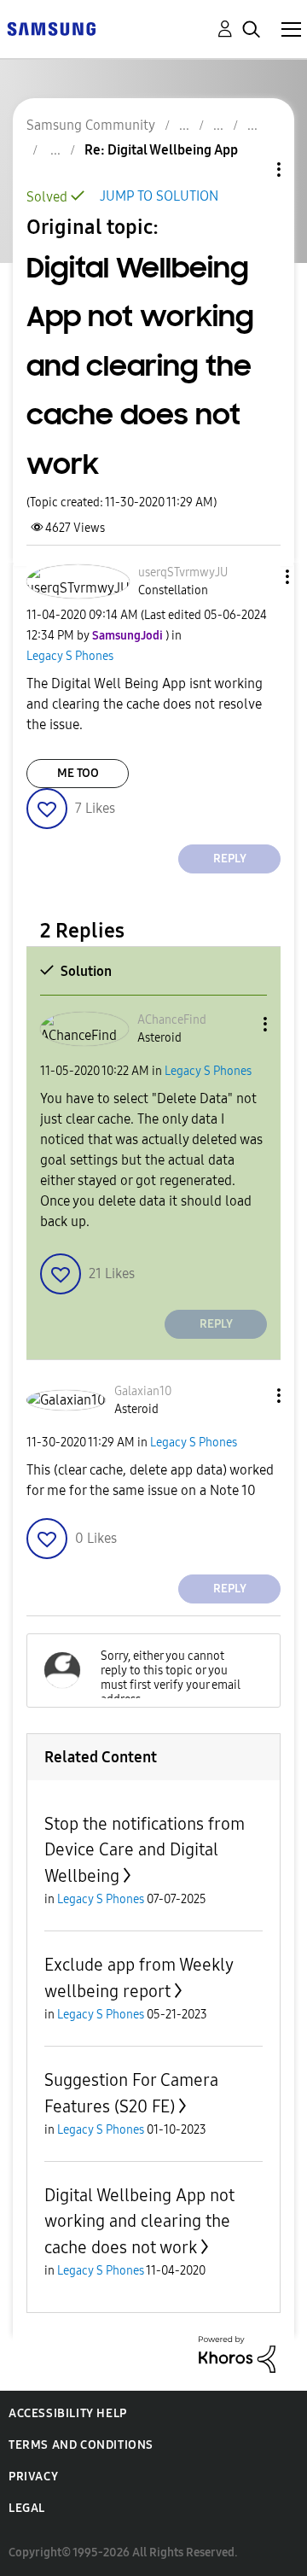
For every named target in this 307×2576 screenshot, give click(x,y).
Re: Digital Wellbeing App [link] (161, 150)
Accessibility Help (68, 2413)
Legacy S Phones (70, 656)
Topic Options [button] (250, 169)
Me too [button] (78, 773)
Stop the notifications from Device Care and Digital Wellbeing (145, 1850)
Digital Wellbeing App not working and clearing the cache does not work (139, 2221)
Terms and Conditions (81, 2445)
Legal (27, 2508)
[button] (258, 577)
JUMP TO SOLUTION (159, 196)
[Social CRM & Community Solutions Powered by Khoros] (237, 2353)
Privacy (33, 2477)
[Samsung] (51, 28)
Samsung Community (91, 125)
